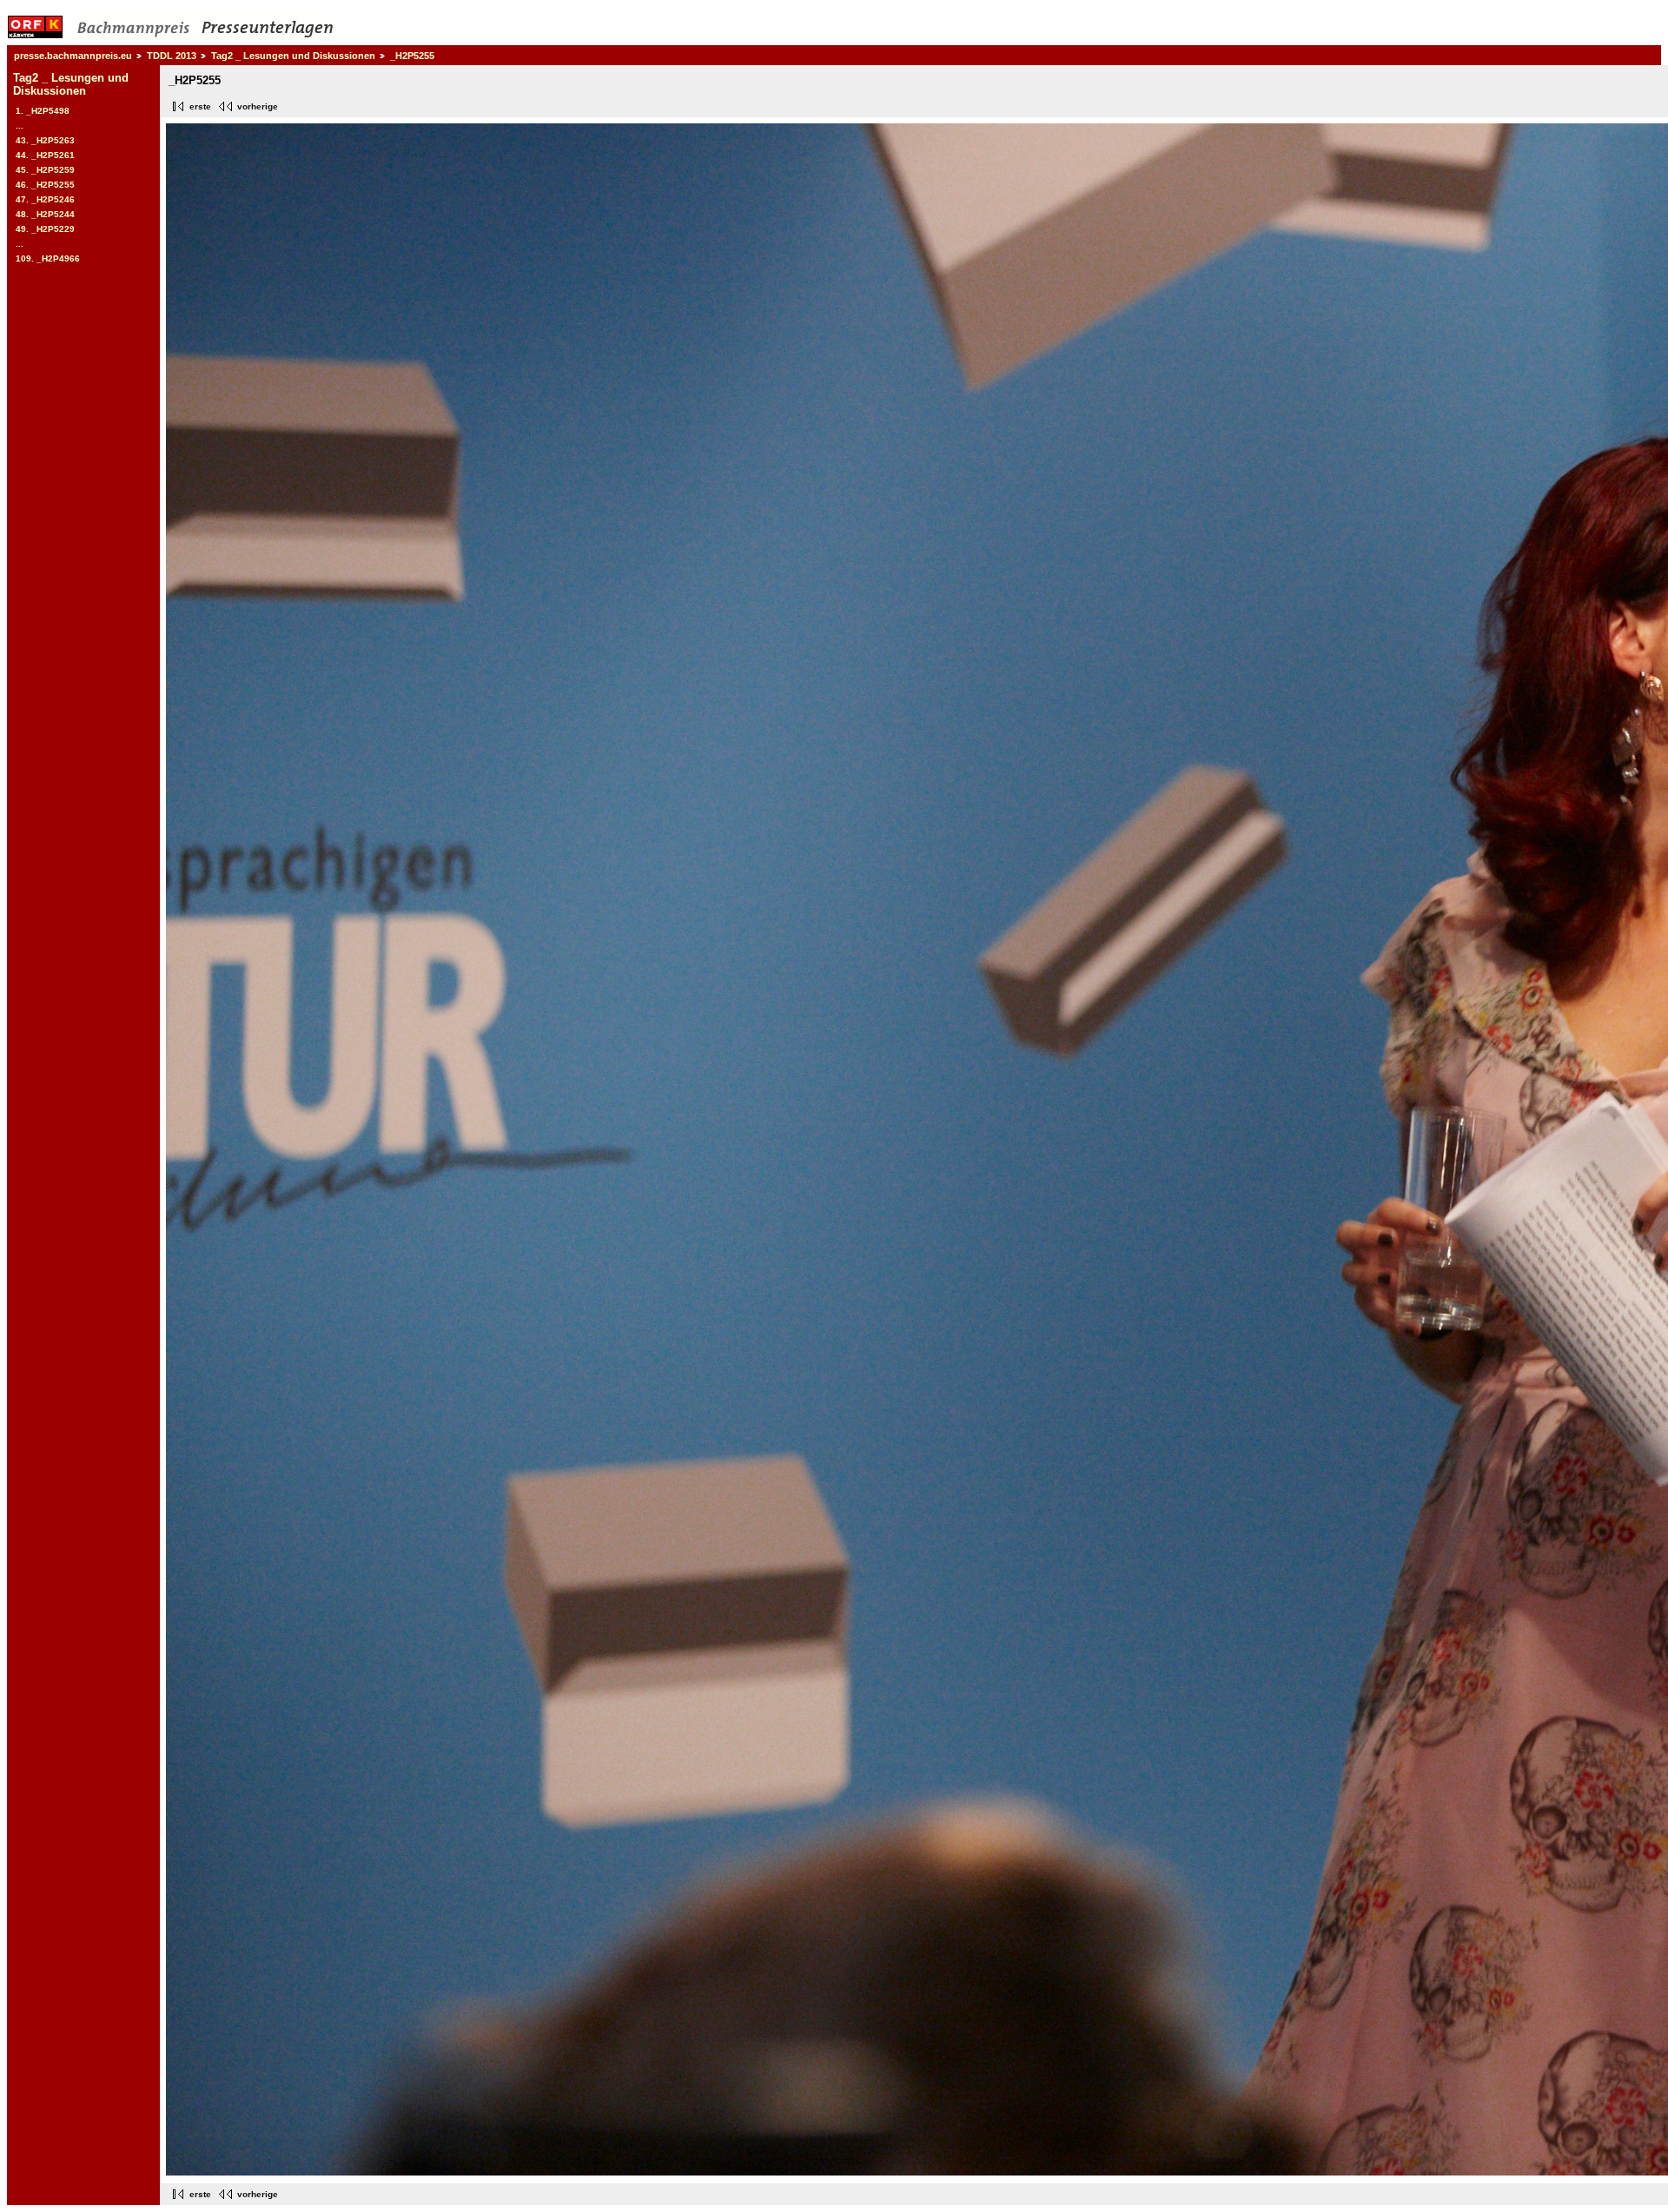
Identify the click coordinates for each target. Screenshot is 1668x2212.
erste (200, 106)
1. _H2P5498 (43, 111)
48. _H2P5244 (45, 214)
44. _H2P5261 (45, 155)
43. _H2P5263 (45, 140)
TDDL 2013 (172, 56)
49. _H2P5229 (45, 229)
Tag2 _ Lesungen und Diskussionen (293, 56)
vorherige (258, 106)
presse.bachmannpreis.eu (73, 56)
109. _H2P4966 (48, 258)
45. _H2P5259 (45, 170)
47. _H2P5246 (45, 199)
